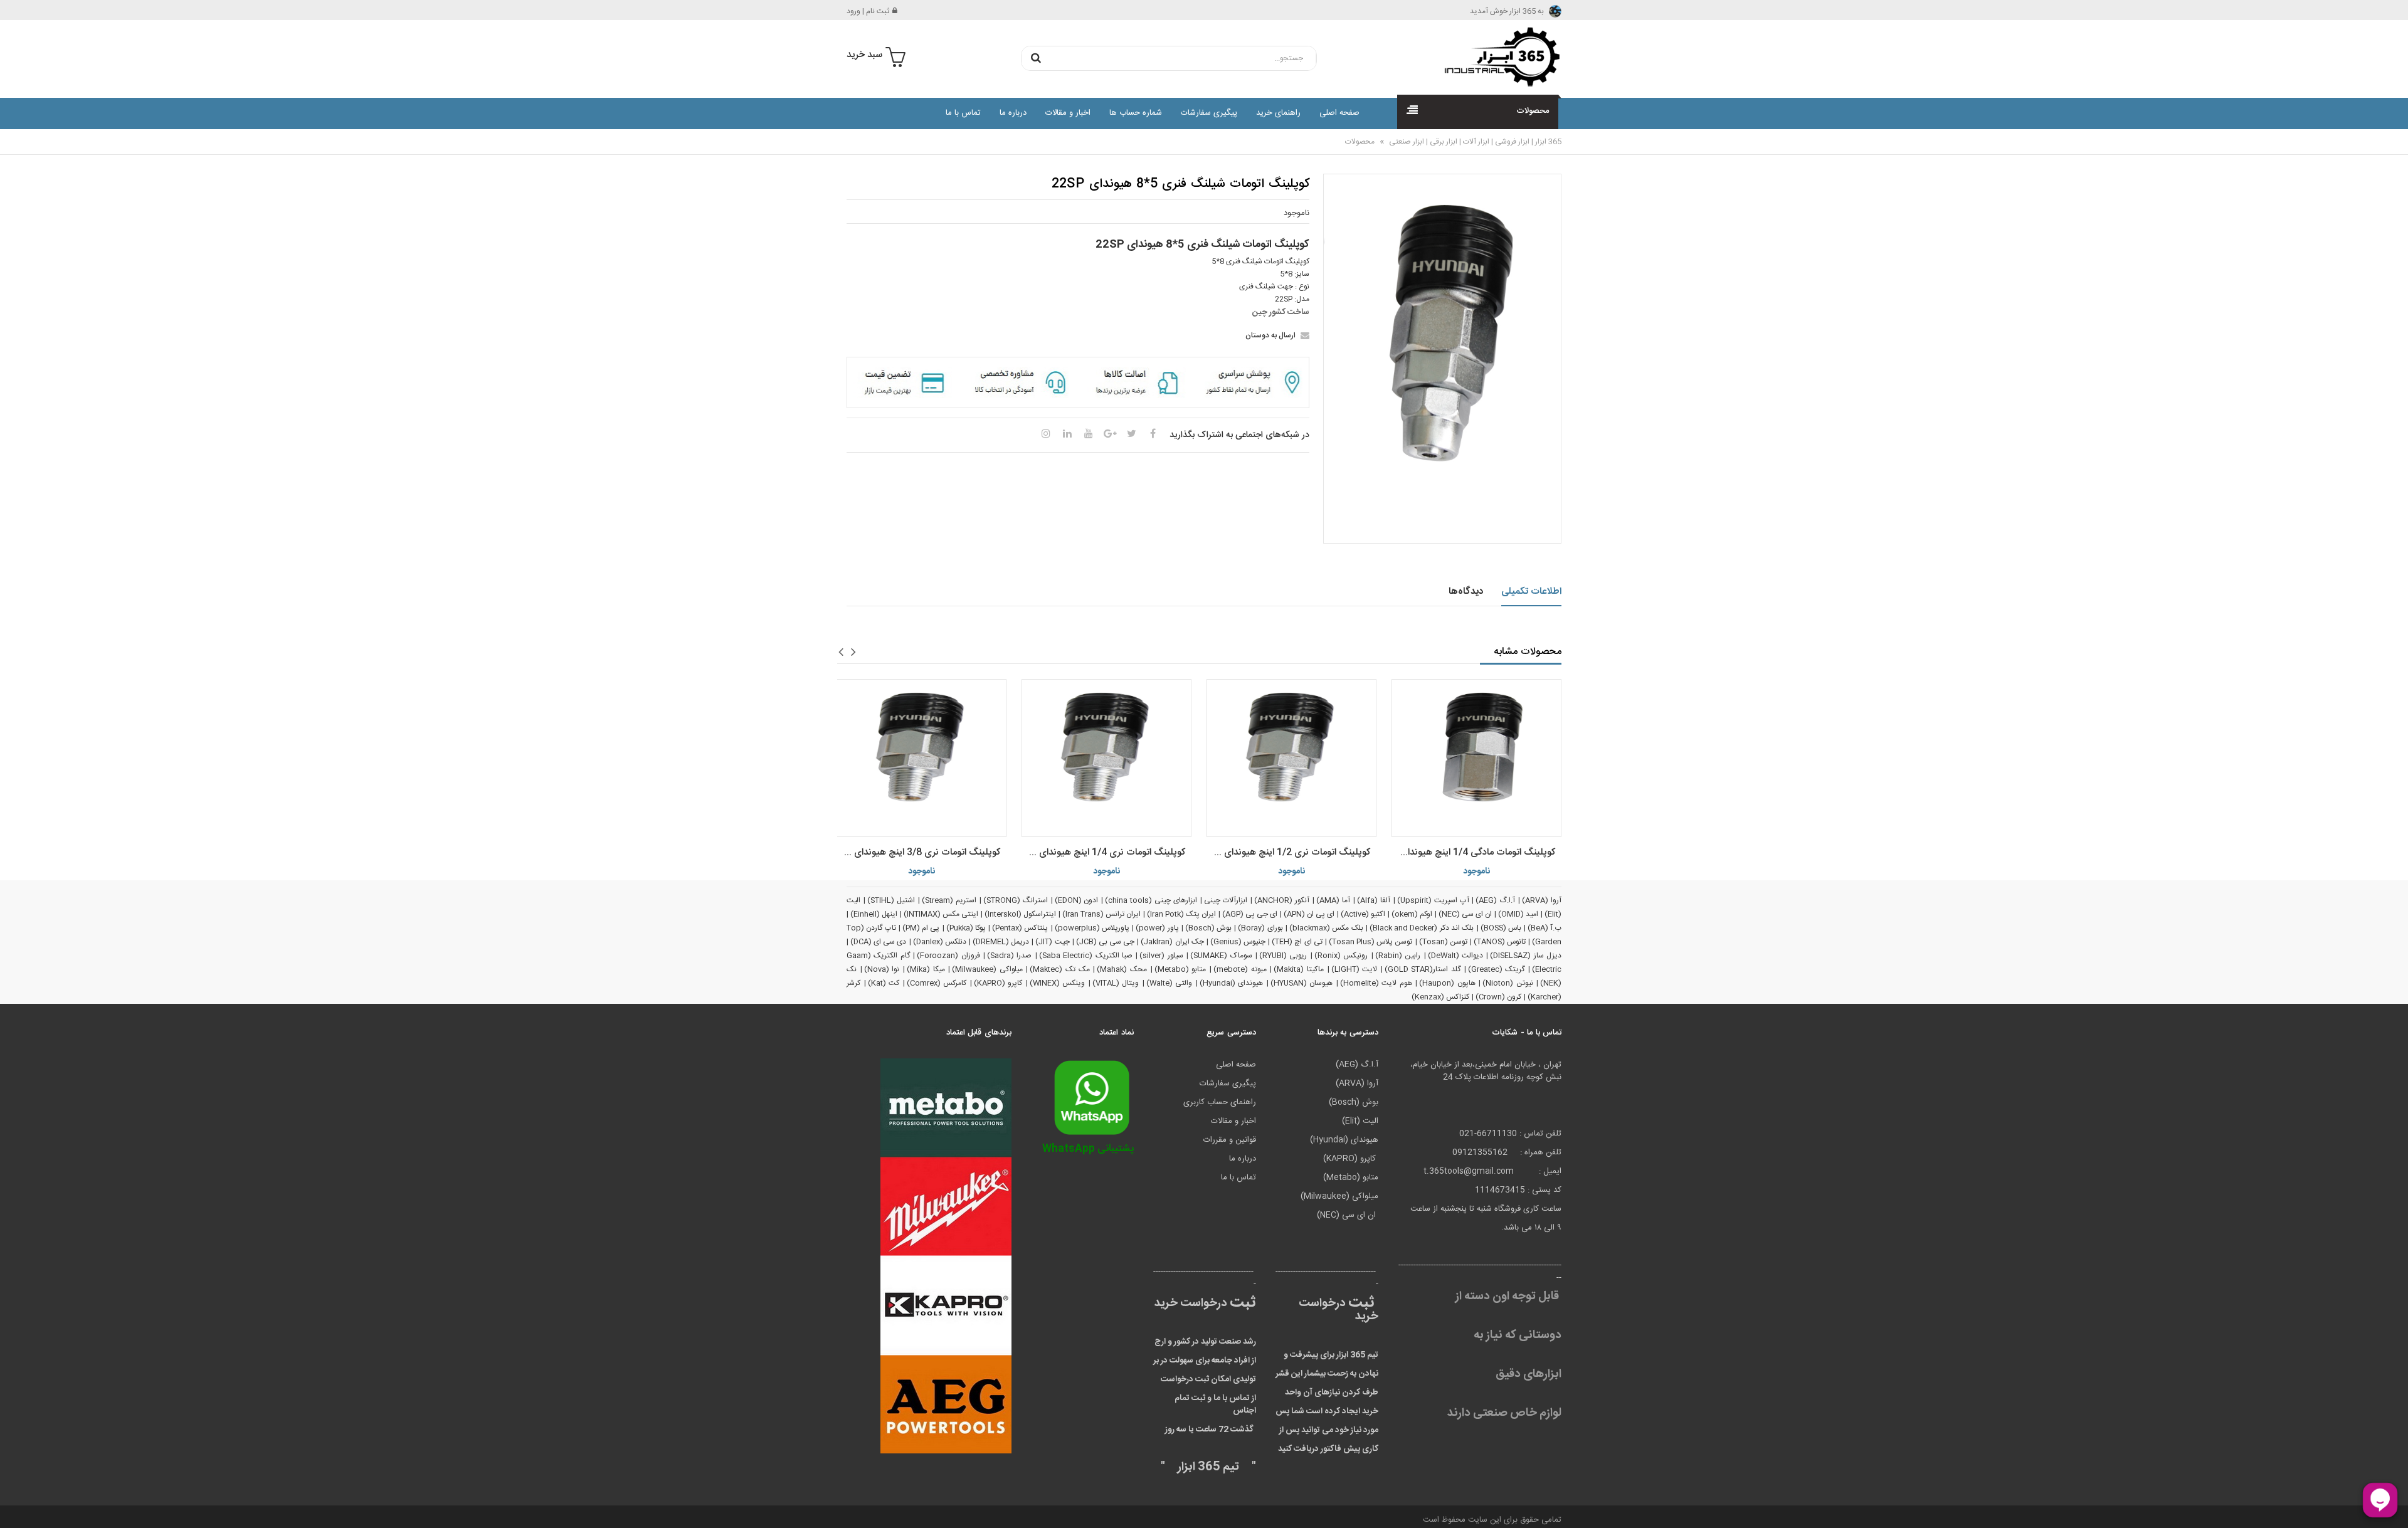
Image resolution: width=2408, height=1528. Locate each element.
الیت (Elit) (1360, 1121)
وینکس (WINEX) (1058, 983)
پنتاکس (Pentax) (1020, 928)
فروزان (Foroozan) (948, 956)
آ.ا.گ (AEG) (1495, 900)
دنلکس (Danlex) (940, 942)
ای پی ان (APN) (1309, 914)
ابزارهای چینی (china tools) (1151, 900)
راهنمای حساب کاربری (1220, 1102)
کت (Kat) (884, 983)
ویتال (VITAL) (1116, 983)
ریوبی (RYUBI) (1283, 956)
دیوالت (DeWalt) (1455, 956)
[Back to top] (15, 1505)
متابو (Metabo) (1180, 969)
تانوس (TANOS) (1500, 942)
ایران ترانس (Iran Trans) (1101, 914)
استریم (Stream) (949, 900)
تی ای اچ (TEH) (1297, 942)
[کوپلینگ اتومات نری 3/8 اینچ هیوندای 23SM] (921, 758)
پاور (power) (1157, 928)
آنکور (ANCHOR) (1282, 900)
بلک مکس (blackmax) (1326, 928)
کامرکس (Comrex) (937, 983)
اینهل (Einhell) (874, 914)
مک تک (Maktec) (1059, 969)
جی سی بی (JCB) (1105, 942)
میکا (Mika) (926, 969)
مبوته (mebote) (1240, 969)
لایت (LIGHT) (1354, 969)
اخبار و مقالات (1068, 113)
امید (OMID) (1518, 914)
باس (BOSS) (1501, 928)
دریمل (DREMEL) (1001, 942)
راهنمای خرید (1278, 113)
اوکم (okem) (1412, 914)
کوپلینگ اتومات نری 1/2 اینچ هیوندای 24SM (1288, 852)
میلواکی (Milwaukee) (987, 969)
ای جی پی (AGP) (1250, 914)
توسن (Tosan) (1443, 942)
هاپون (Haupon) (1447, 983)
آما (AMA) (1333, 900)
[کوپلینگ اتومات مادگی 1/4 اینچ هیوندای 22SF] (1476, 758)
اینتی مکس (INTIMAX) (941, 914)
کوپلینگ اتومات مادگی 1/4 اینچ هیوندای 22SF (1473, 852)
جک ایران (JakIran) (1172, 942)
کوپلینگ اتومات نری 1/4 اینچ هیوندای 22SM (1103, 852)
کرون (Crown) (1498, 997)
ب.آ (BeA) (1545, 928)
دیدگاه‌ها (1466, 592)
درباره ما (1013, 113)
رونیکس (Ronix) (1341, 956)
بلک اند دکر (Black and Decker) (1422, 928)
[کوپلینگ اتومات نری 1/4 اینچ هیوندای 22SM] (1106, 758)
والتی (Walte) (1170, 983)
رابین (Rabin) (1398, 956)
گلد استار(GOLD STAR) (1423, 969)
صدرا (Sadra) (1009, 956)
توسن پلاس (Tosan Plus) (1371, 942)
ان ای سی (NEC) (1465, 914)
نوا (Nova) (882, 969)
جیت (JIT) (1052, 942)
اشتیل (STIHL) (891, 900)
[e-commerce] (1499, 56)
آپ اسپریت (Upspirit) (1433, 900)
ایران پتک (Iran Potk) (1181, 914)
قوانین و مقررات (1230, 1140)
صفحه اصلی (1339, 113)
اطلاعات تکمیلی (1532, 592)
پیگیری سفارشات (1209, 113)
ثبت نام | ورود (868, 11)
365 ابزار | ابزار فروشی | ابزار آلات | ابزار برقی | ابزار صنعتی (1474, 142)
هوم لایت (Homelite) (1376, 983)
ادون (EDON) (1077, 900)
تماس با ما (963, 113)
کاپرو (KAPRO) (998, 983)
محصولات (1360, 142)
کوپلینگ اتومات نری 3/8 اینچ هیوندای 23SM (918, 852)
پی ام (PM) (921, 928)
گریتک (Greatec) (1497, 969)
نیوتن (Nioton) (1508, 983)
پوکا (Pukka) (966, 928)
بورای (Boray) (1260, 928)
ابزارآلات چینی (1226, 900)
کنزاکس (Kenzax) (1440, 997)
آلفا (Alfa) (1374, 900)
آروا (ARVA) (1542, 900)
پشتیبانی (1088, 1149)
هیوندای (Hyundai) (1232, 983)
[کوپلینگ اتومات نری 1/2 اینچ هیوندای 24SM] (1291, 758)
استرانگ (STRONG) (1016, 900)
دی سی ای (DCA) (878, 942)
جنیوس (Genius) (1238, 942)
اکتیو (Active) (1363, 914)
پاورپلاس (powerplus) (1092, 928)
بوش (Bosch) (1208, 928)
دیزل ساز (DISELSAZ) (1526, 956)
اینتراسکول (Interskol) (1020, 914)
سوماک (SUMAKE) (1221, 956)
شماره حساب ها (1136, 113)
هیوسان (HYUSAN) (1302, 983)
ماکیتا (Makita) (1299, 969)
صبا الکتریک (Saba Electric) (1086, 956)
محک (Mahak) (1122, 969)
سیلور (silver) (1161, 956)
